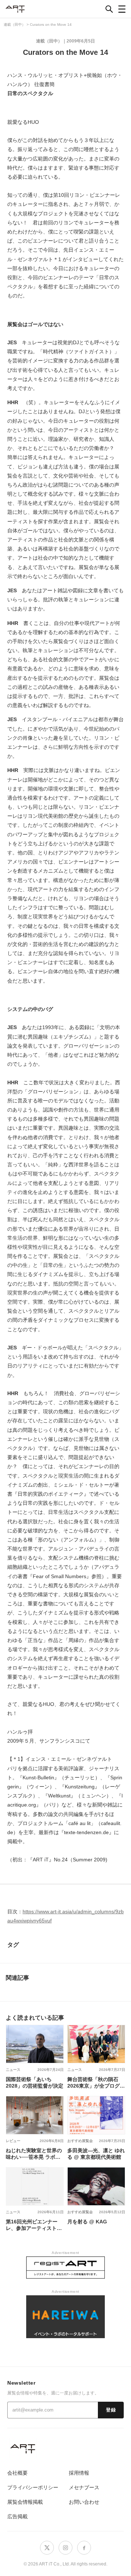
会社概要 (17, 2473)
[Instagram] (65, 2548)
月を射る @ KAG (87, 2222)
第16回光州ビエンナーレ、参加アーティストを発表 (34, 2225)
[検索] (109, 9)
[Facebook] (84, 2548)
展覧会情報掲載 (25, 2502)
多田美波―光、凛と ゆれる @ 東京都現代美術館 (96, 2154)
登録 (111, 2410)
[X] (47, 2548)
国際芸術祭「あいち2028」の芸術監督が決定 (35, 2083)
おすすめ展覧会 (80, 2141)
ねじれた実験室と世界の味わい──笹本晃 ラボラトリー (34, 2154)
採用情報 (79, 2473)
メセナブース (84, 2487)
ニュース (13, 2070)
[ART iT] (65, 2448)
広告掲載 (17, 2516)
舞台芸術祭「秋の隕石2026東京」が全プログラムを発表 (96, 2083)
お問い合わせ (84, 2502)
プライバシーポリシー (33, 2487)
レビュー (13, 2141)
